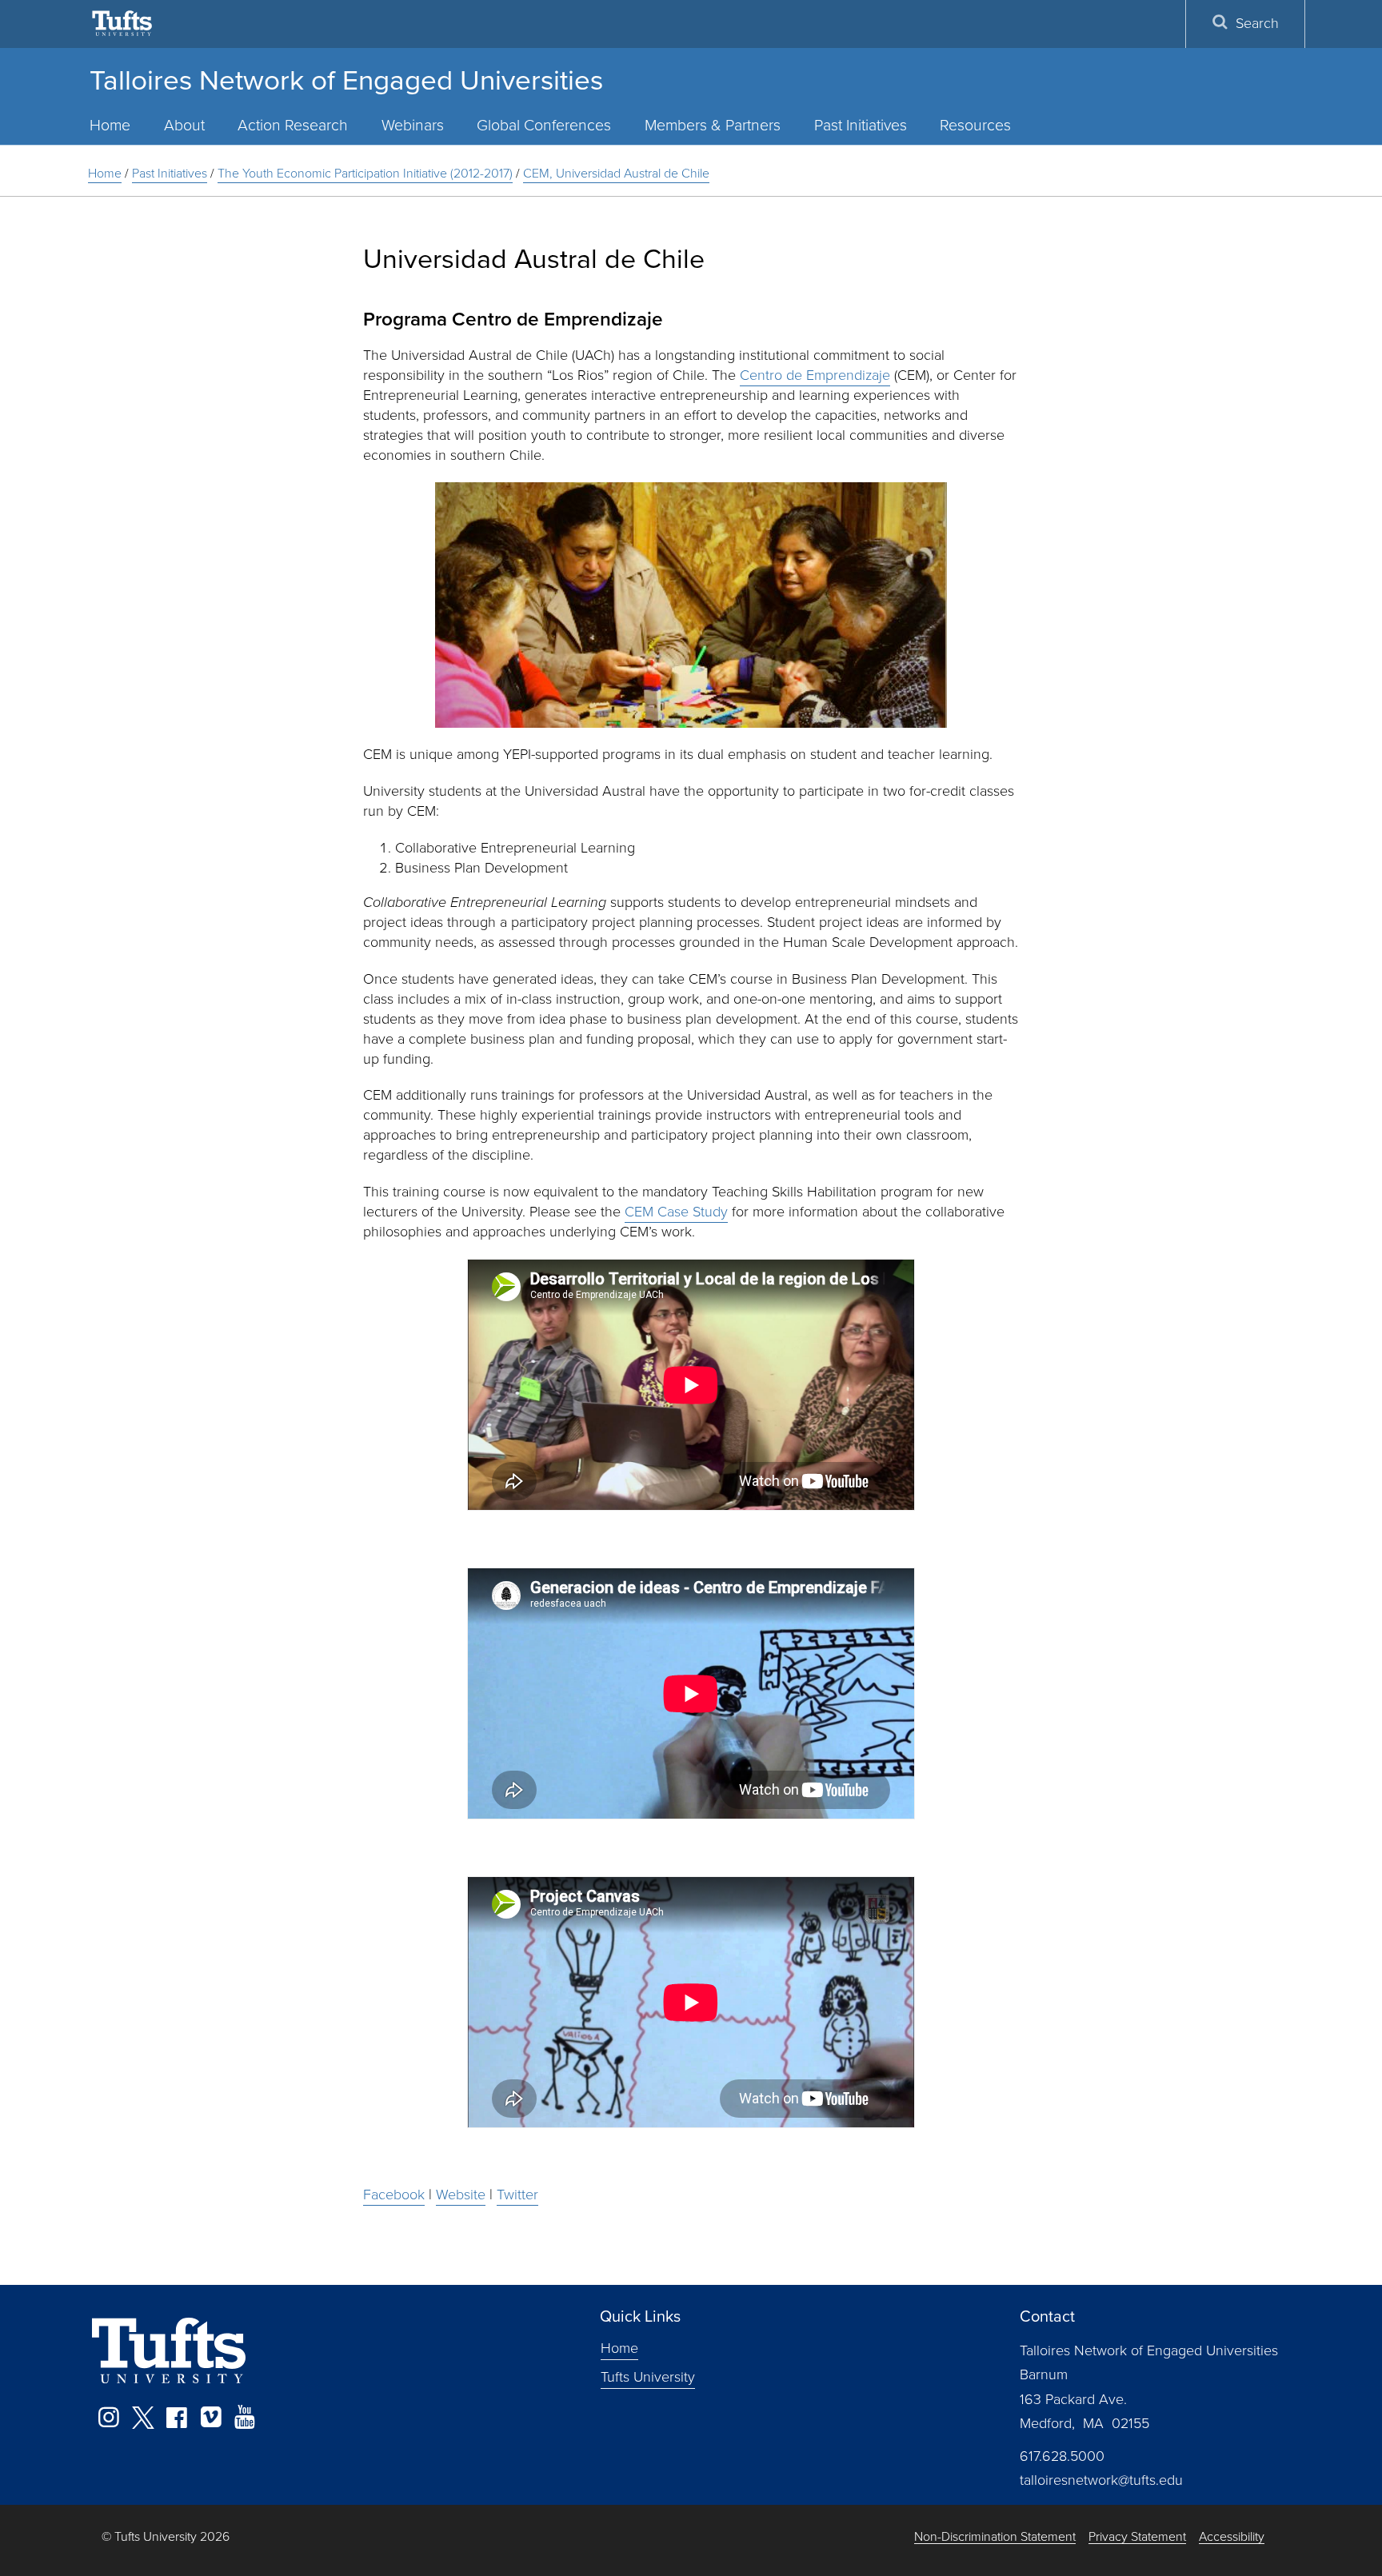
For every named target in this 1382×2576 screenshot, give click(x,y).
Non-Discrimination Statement (995, 2537)
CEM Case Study (676, 1212)
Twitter (517, 2195)
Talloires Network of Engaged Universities (346, 80)
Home (110, 125)
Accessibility (1232, 2537)
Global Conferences (544, 125)
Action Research (293, 125)
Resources (975, 125)
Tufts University (648, 2377)
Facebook (394, 2195)
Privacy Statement (1137, 2537)
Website (461, 2195)
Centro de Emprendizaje (815, 375)
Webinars (413, 125)
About (184, 125)
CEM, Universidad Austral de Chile (616, 173)
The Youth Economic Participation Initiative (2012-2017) (365, 173)
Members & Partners (713, 125)
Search (1257, 23)
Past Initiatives (861, 125)
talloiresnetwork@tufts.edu (1101, 2480)
